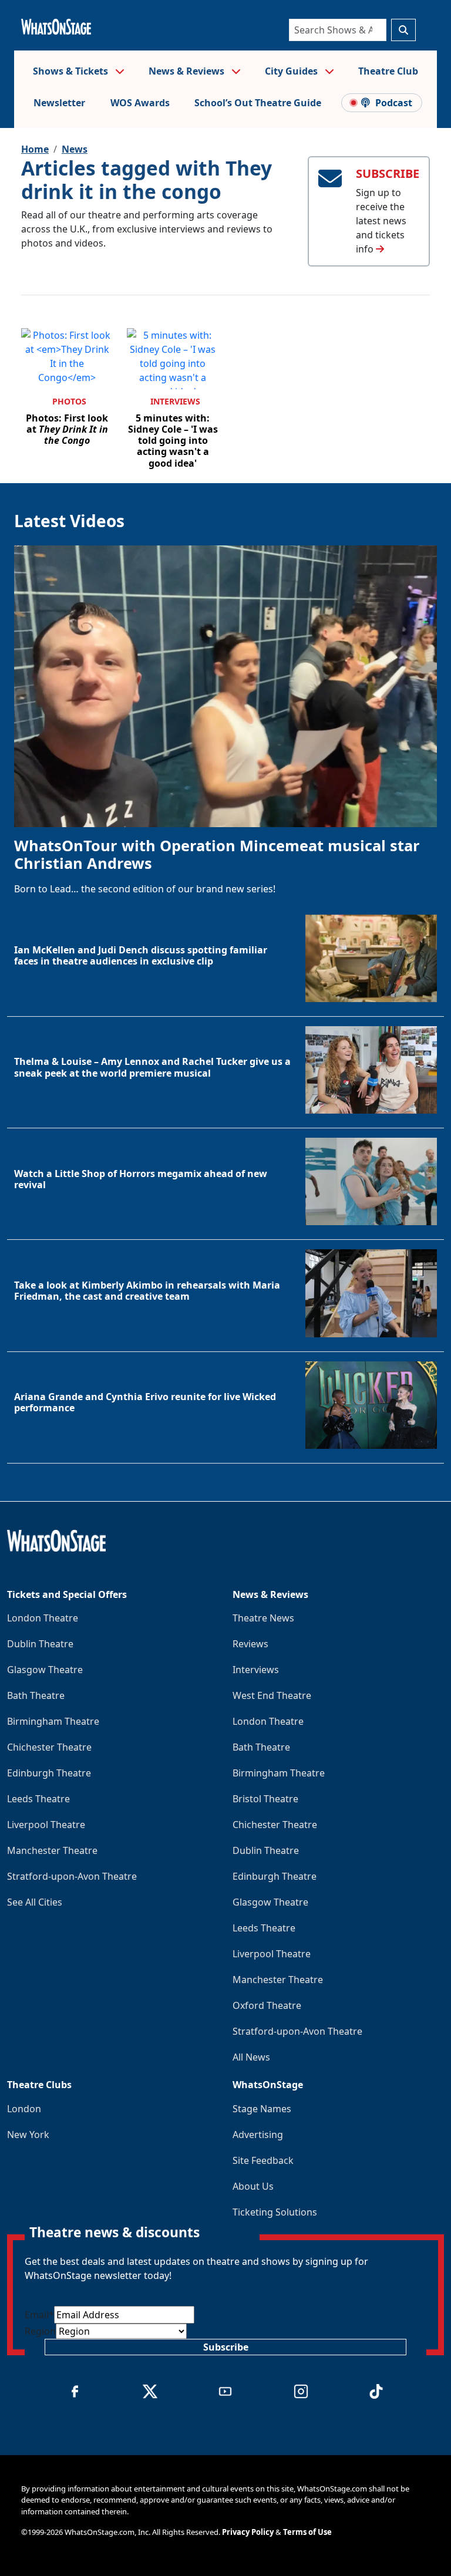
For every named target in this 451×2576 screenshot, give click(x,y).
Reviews (250, 1644)
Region (40, 2331)
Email (39, 2315)
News (75, 149)
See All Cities (35, 1902)
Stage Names (262, 2109)
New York (28, 2135)
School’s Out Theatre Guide (258, 103)
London (24, 2109)
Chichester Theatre (49, 1747)
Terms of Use (307, 2532)
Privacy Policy (248, 2532)
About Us (253, 2186)
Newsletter (59, 103)
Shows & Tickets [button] (72, 71)
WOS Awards (140, 103)
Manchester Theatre (52, 1850)
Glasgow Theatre (45, 1670)
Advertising (258, 2135)
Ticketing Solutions (275, 2212)
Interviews (175, 401)
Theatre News (263, 1618)
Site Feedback (263, 2160)
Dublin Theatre (40, 1644)
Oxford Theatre (267, 2005)
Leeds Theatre (38, 1799)
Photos (69, 401)
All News (251, 2057)
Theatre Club (388, 71)
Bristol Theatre (265, 1799)
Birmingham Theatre (53, 1721)
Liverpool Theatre (46, 1825)
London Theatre (43, 1618)
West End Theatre (272, 1695)
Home (35, 149)
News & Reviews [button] (188, 71)
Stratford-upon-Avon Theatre (72, 1876)
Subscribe (226, 2347)
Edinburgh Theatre (49, 1773)
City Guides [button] (292, 71)
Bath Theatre (36, 1695)
